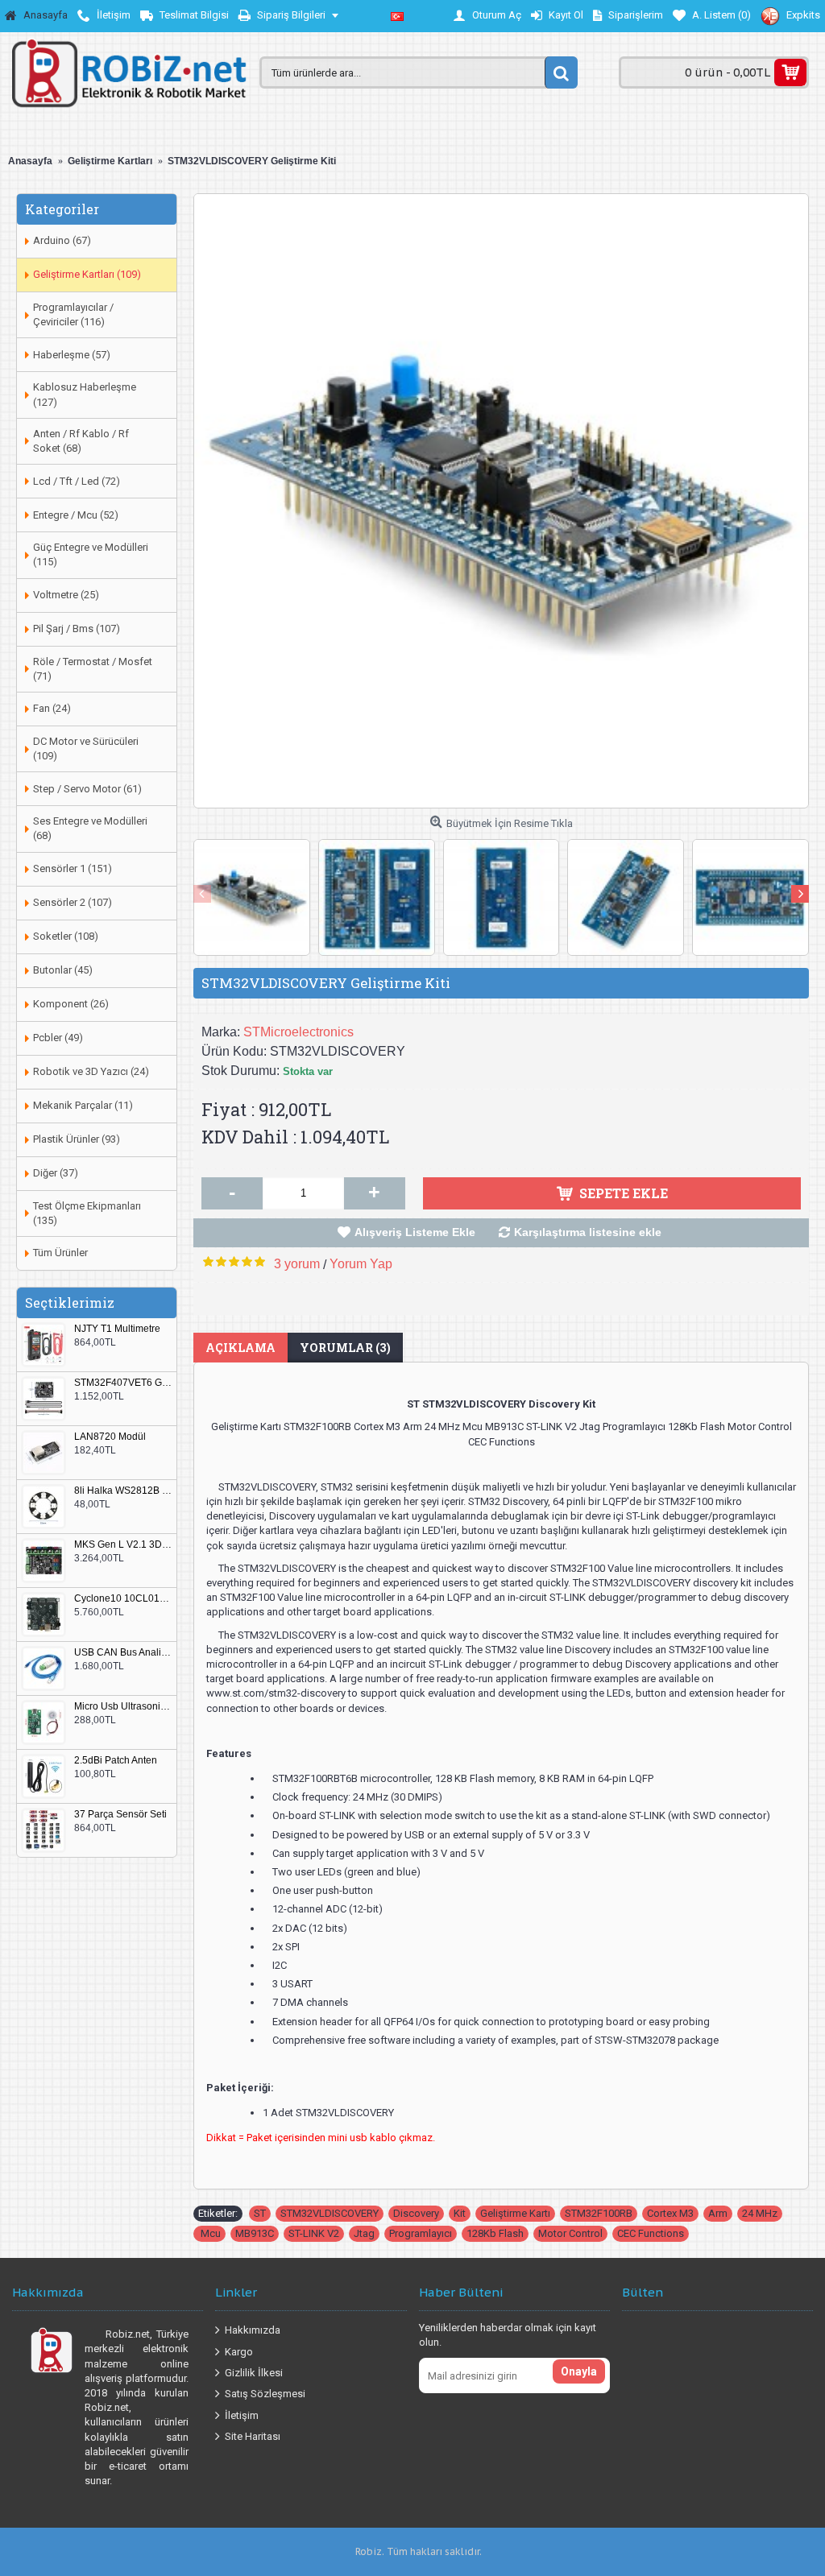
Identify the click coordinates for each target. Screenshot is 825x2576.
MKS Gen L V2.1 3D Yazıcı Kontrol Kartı (123, 1545)
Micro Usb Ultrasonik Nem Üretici (123, 1707)
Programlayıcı (421, 2233)
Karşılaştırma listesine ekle (588, 1232)
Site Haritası (253, 2436)
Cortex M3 (670, 2213)
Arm (718, 2213)
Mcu (209, 2233)
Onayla (579, 2371)
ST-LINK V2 (314, 2233)
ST (260, 2213)
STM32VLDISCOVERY (330, 2213)
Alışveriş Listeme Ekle (415, 1232)
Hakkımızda (253, 2330)
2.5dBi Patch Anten (116, 1761)
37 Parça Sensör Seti (120, 1815)
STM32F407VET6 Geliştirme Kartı (123, 1383)
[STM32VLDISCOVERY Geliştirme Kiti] (501, 501)
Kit (460, 2213)
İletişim (242, 2415)
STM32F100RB (599, 2213)
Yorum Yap (361, 1264)
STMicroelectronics (298, 1032)
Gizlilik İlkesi (254, 2373)
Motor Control (570, 2233)
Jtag (364, 2233)
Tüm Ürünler (60, 1253)
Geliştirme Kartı (515, 2213)
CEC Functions (651, 2233)
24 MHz (760, 2213)
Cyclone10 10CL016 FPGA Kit (123, 1599)
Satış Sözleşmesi (265, 2394)
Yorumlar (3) (345, 1348)
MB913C (255, 2233)
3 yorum (297, 1264)
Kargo (239, 2351)
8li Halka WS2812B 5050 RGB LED (123, 1491)
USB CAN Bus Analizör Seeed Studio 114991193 (123, 1653)
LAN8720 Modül (110, 1437)
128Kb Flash (495, 2233)
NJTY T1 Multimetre (117, 1329)
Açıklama (240, 1348)
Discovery (416, 2213)
